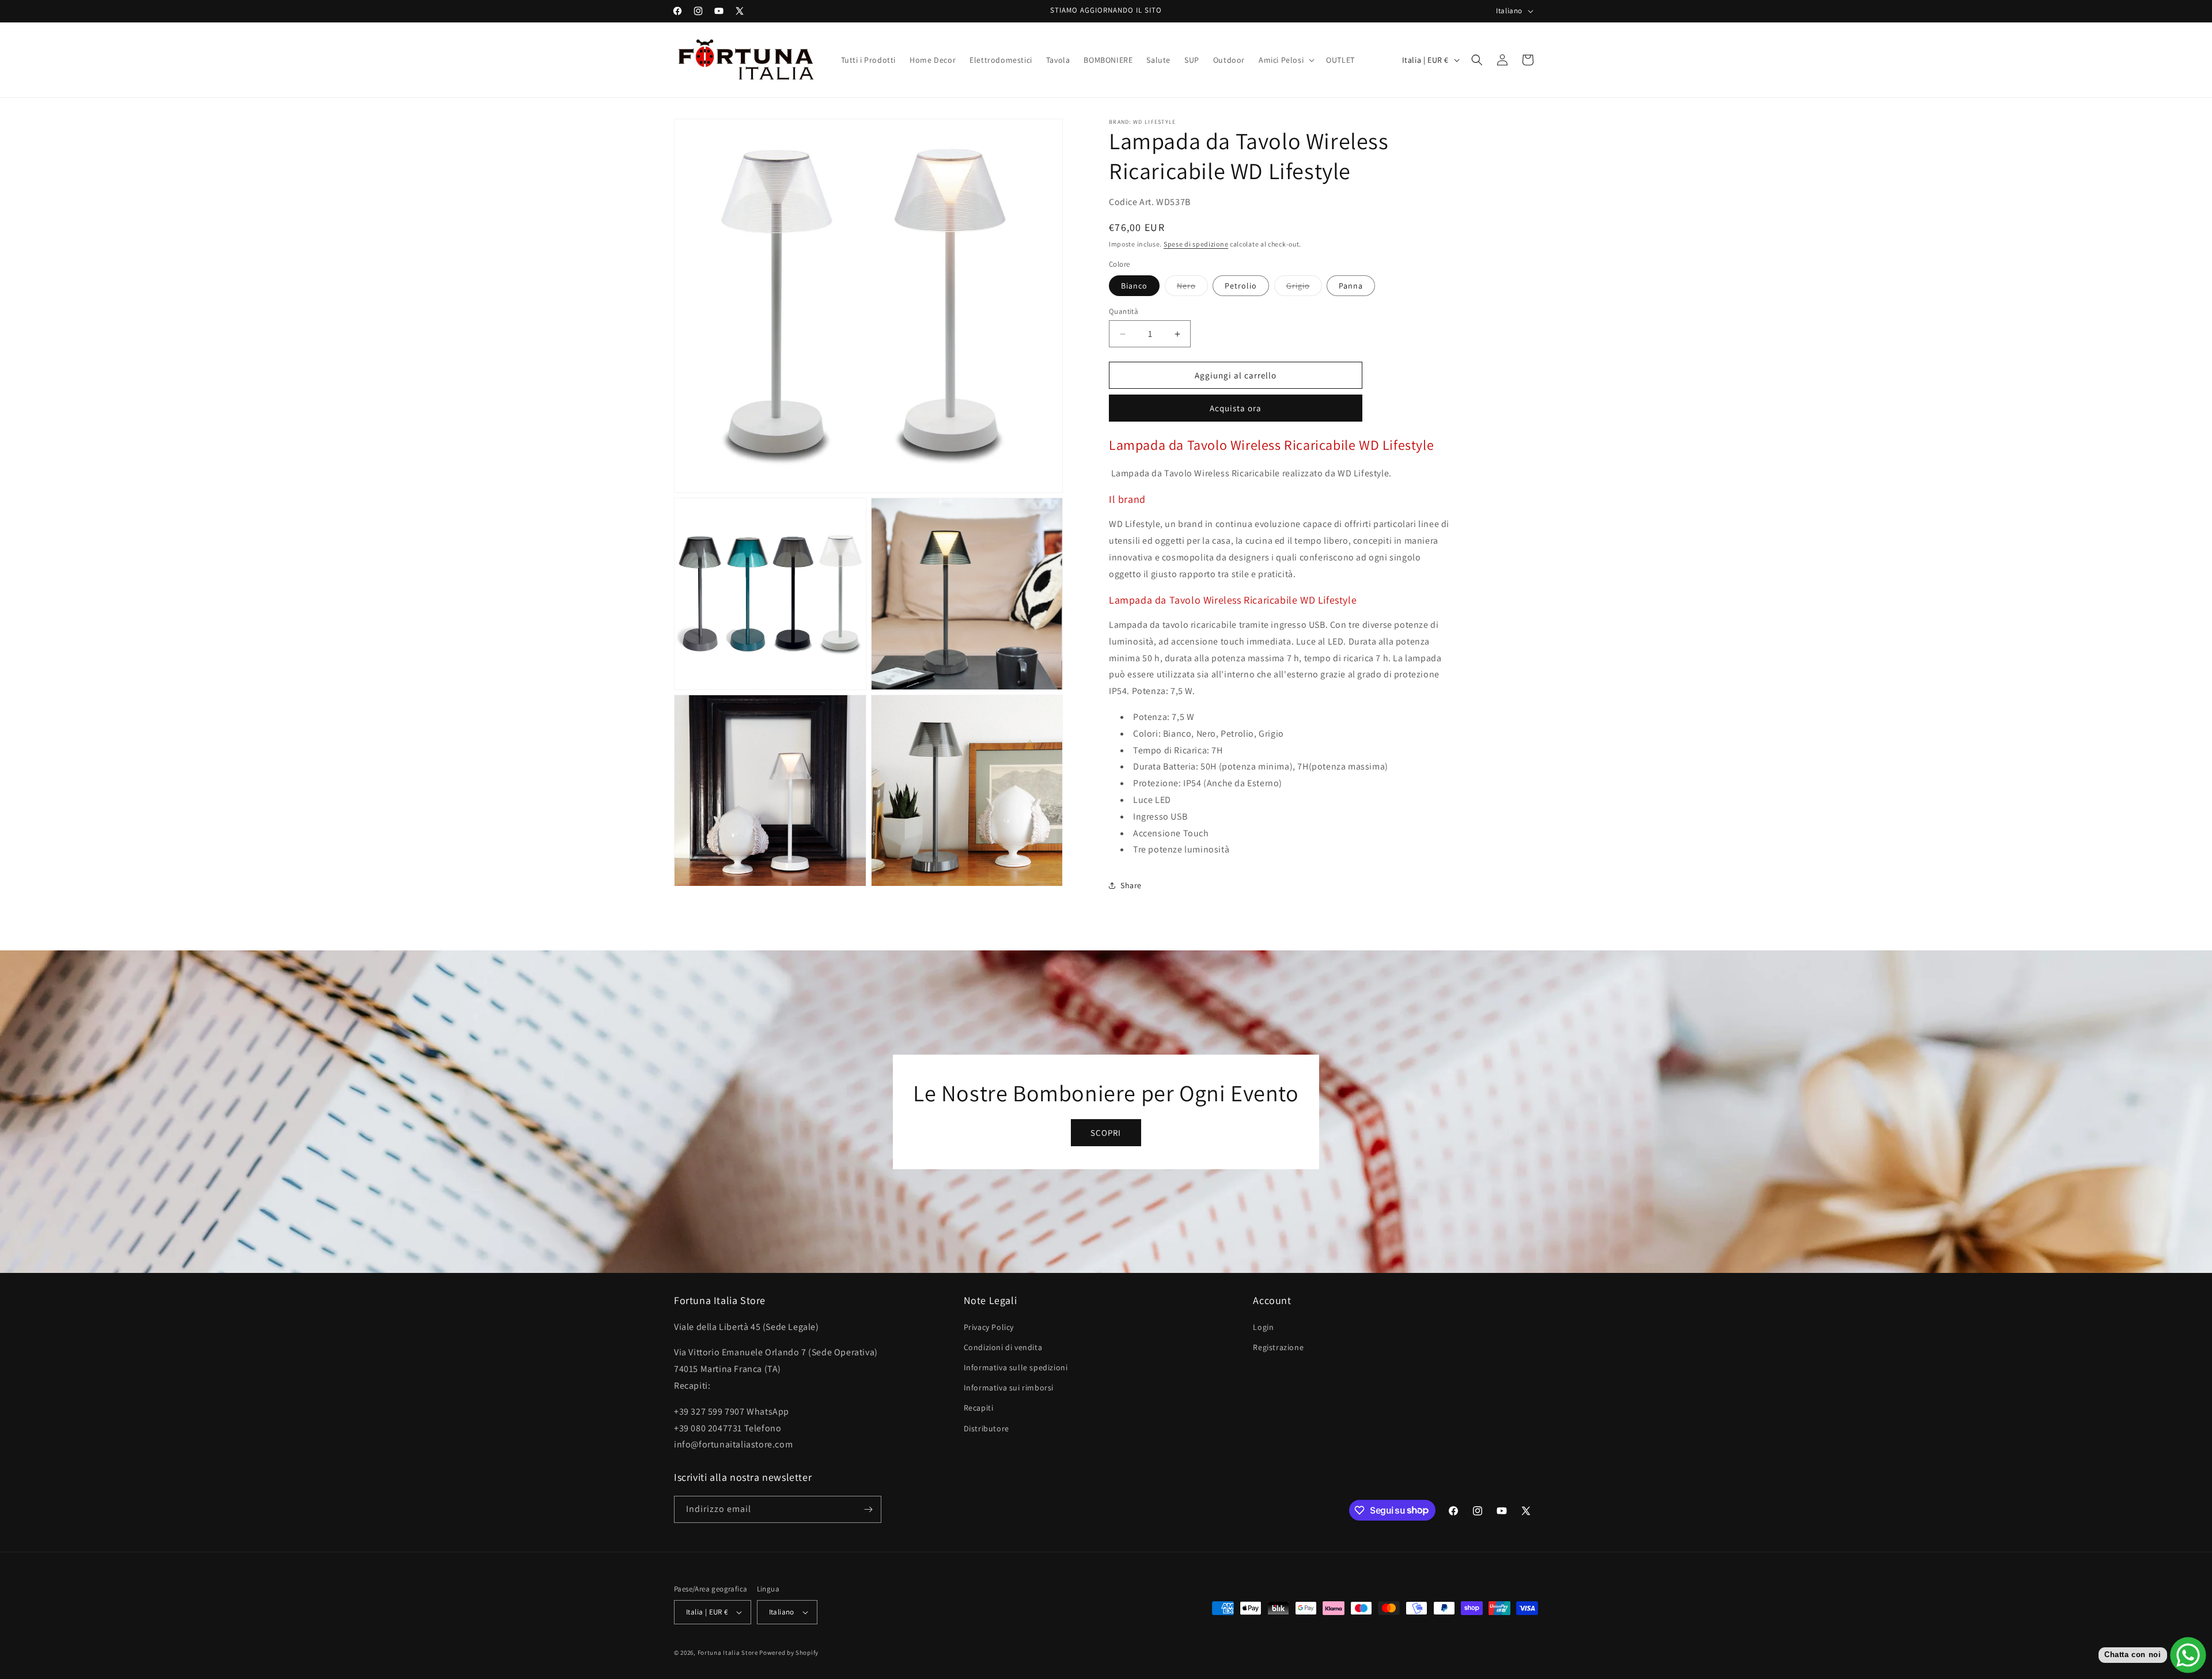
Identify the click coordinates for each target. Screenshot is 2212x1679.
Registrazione (1278, 1347)
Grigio (1304, 288)
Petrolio (1241, 286)
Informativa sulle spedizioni (1016, 1367)
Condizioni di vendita (1003, 1347)
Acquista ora (1236, 408)
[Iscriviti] (868, 1509)
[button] (1285, 60)
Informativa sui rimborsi (1009, 1388)
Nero (1192, 288)
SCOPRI (1106, 1132)
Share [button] (1131, 885)
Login (1263, 1327)
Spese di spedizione (1196, 244)
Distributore (986, 1428)
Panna (1351, 286)
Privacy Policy (989, 1327)
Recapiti (979, 1408)
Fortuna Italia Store (729, 1653)
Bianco (1134, 286)
